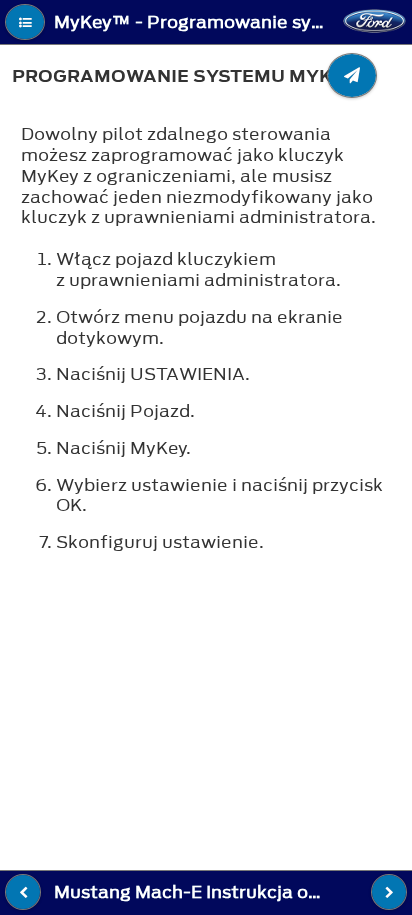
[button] (25, 22)
